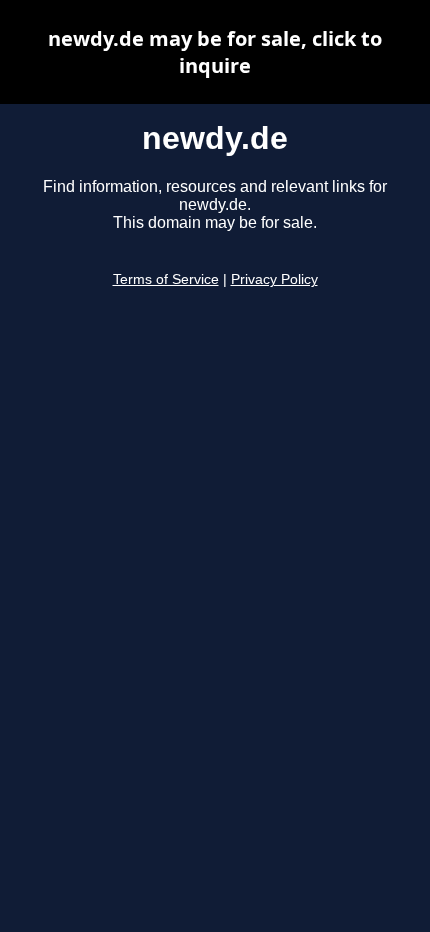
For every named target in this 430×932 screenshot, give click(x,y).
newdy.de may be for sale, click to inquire (215, 52)
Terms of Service (166, 279)
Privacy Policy (274, 279)
